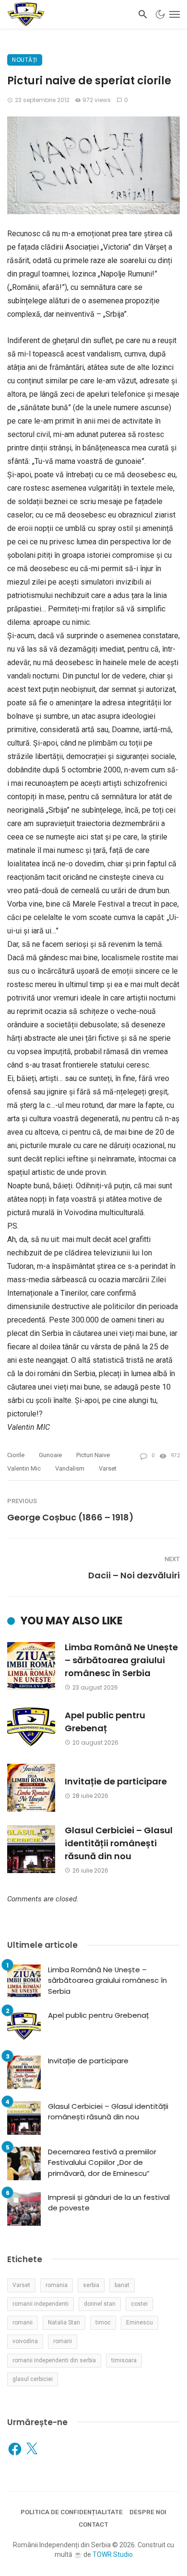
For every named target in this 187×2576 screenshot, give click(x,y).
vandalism (70, 1468)
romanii (23, 2323)
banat (122, 2285)
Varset (108, 1468)
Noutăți (25, 60)
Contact (93, 2524)
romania (57, 2285)
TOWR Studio (113, 2554)
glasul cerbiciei (33, 2379)
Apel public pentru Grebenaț (105, 1722)
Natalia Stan (64, 2323)
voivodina (25, 2341)
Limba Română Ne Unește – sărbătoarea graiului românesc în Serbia (121, 1660)
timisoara (124, 2360)
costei (139, 2304)
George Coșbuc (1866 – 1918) (70, 1517)
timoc (103, 2323)
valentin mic (24, 1468)
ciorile (16, 1455)
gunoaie (50, 1455)
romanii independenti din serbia (54, 2360)
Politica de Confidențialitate (72, 2512)
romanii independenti (41, 2304)
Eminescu (140, 2323)
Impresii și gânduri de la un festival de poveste (109, 2203)
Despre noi (148, 2512)
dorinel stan (100, 2304)
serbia (91, 2285)
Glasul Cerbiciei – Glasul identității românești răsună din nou (119, 1843)
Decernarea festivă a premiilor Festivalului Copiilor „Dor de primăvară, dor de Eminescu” (102, 2162)
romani (63, 2341)
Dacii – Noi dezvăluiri (134, 1575)
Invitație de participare (116, 1781)
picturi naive (93, 1455)
